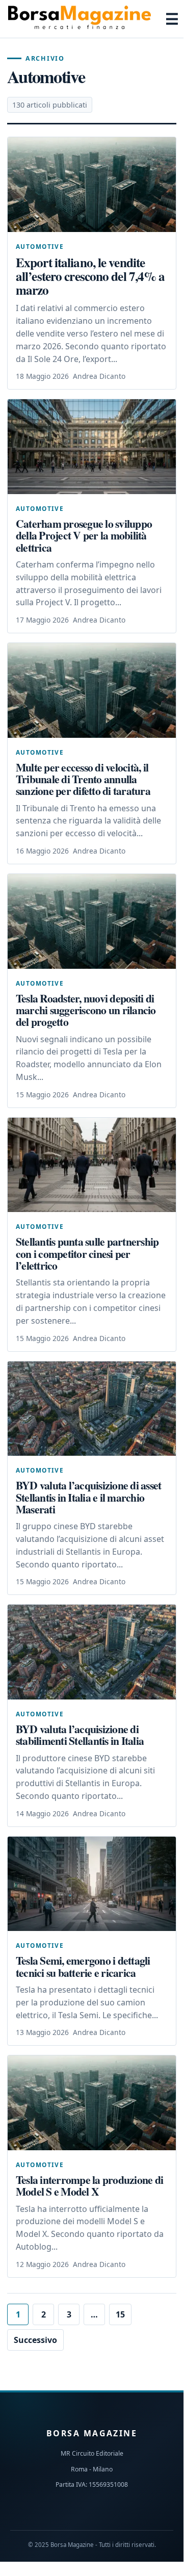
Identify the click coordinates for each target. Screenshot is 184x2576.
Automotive (40, 246)
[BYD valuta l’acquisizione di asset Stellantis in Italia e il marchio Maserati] (92, 1409)
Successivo (35, 2340)
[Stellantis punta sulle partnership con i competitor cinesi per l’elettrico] (92, 1165)
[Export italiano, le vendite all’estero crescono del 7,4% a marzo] (92, 185)
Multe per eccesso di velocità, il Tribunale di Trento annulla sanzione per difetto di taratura (83, 779)
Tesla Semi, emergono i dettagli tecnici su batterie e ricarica (83, 1966)
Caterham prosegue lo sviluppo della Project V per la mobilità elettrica (84, 535)
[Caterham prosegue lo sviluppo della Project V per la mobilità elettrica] (92, 447)
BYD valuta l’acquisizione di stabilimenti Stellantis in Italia (80, 1735)
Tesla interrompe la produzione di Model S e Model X (89, 2185)
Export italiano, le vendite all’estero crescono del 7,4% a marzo (90, 276)
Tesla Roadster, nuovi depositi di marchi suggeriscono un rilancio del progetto (86, 1010)
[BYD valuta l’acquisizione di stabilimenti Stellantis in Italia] (92, 1652)
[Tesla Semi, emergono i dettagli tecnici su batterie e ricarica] (92, 1884)
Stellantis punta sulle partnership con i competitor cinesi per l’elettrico (87, 1253)
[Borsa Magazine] (80, 19)
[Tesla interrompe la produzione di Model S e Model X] (92, 2103)
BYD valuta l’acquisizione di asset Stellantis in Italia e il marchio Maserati (88, 1497)
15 (120, 2314)
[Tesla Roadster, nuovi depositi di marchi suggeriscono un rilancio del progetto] (92, 921)
